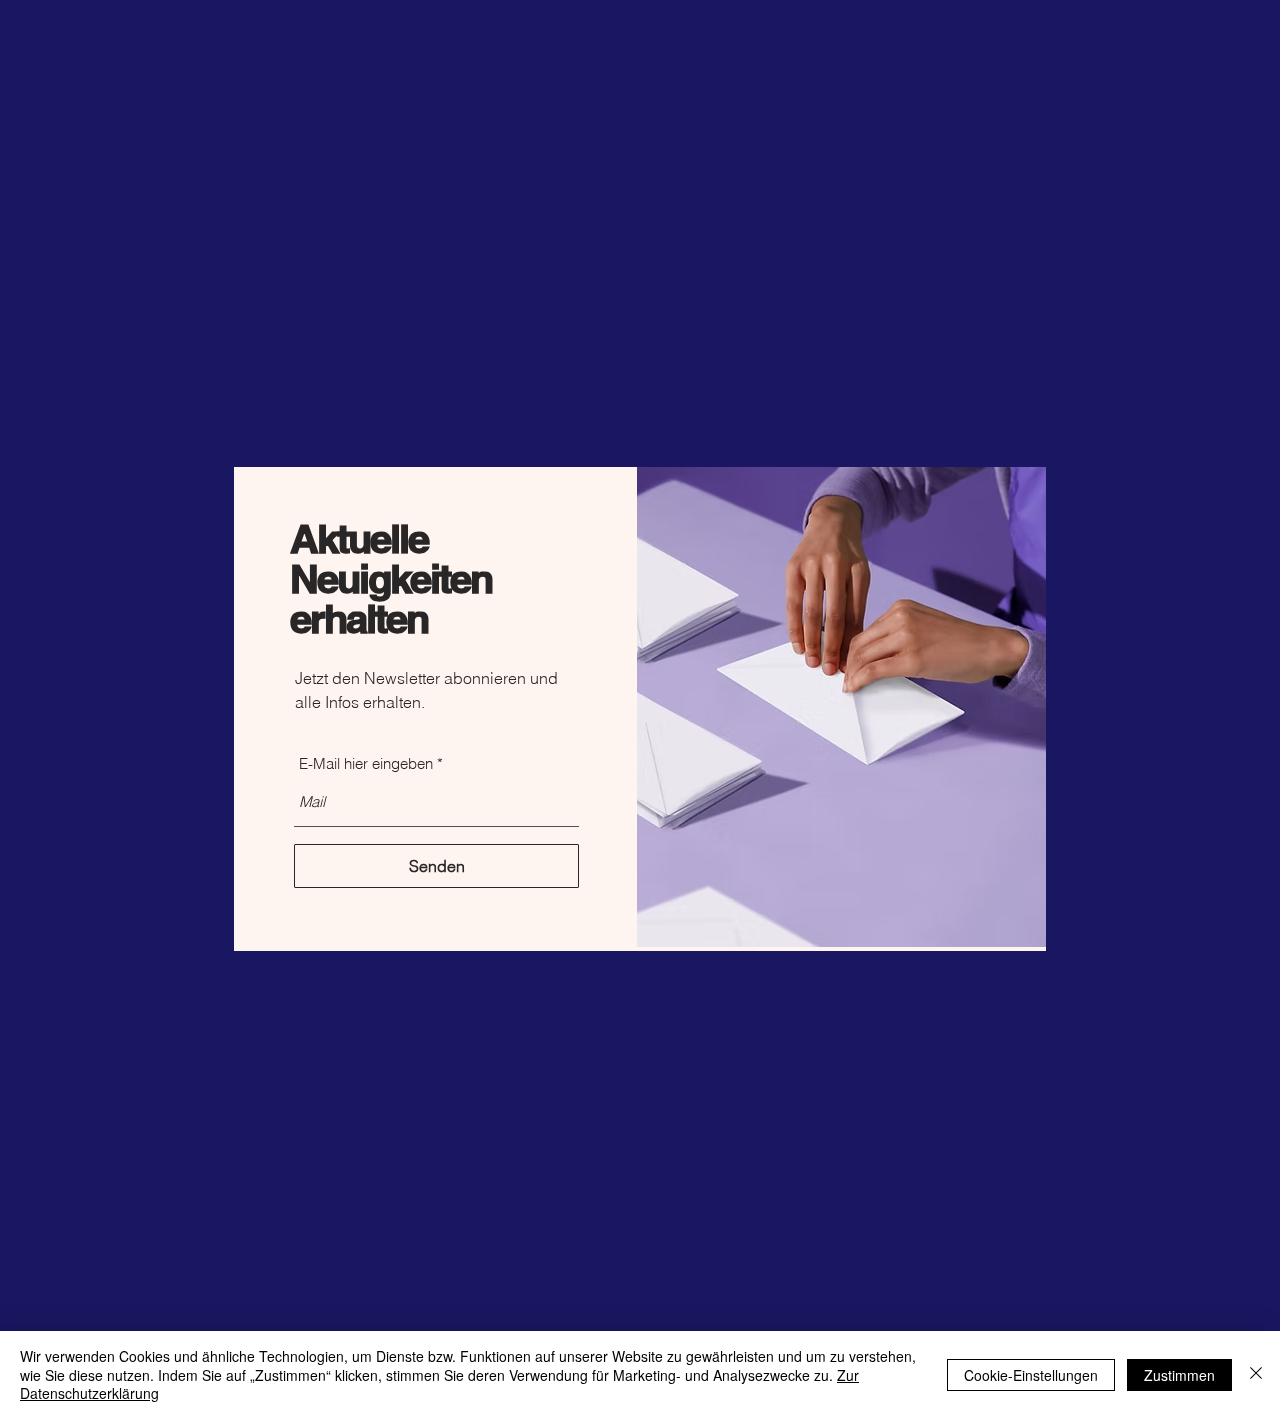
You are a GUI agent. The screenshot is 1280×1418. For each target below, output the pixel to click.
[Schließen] (1256, 1374)
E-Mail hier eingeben (366, 763)
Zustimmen (1179, 1375)
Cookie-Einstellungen (1031, 1375)
